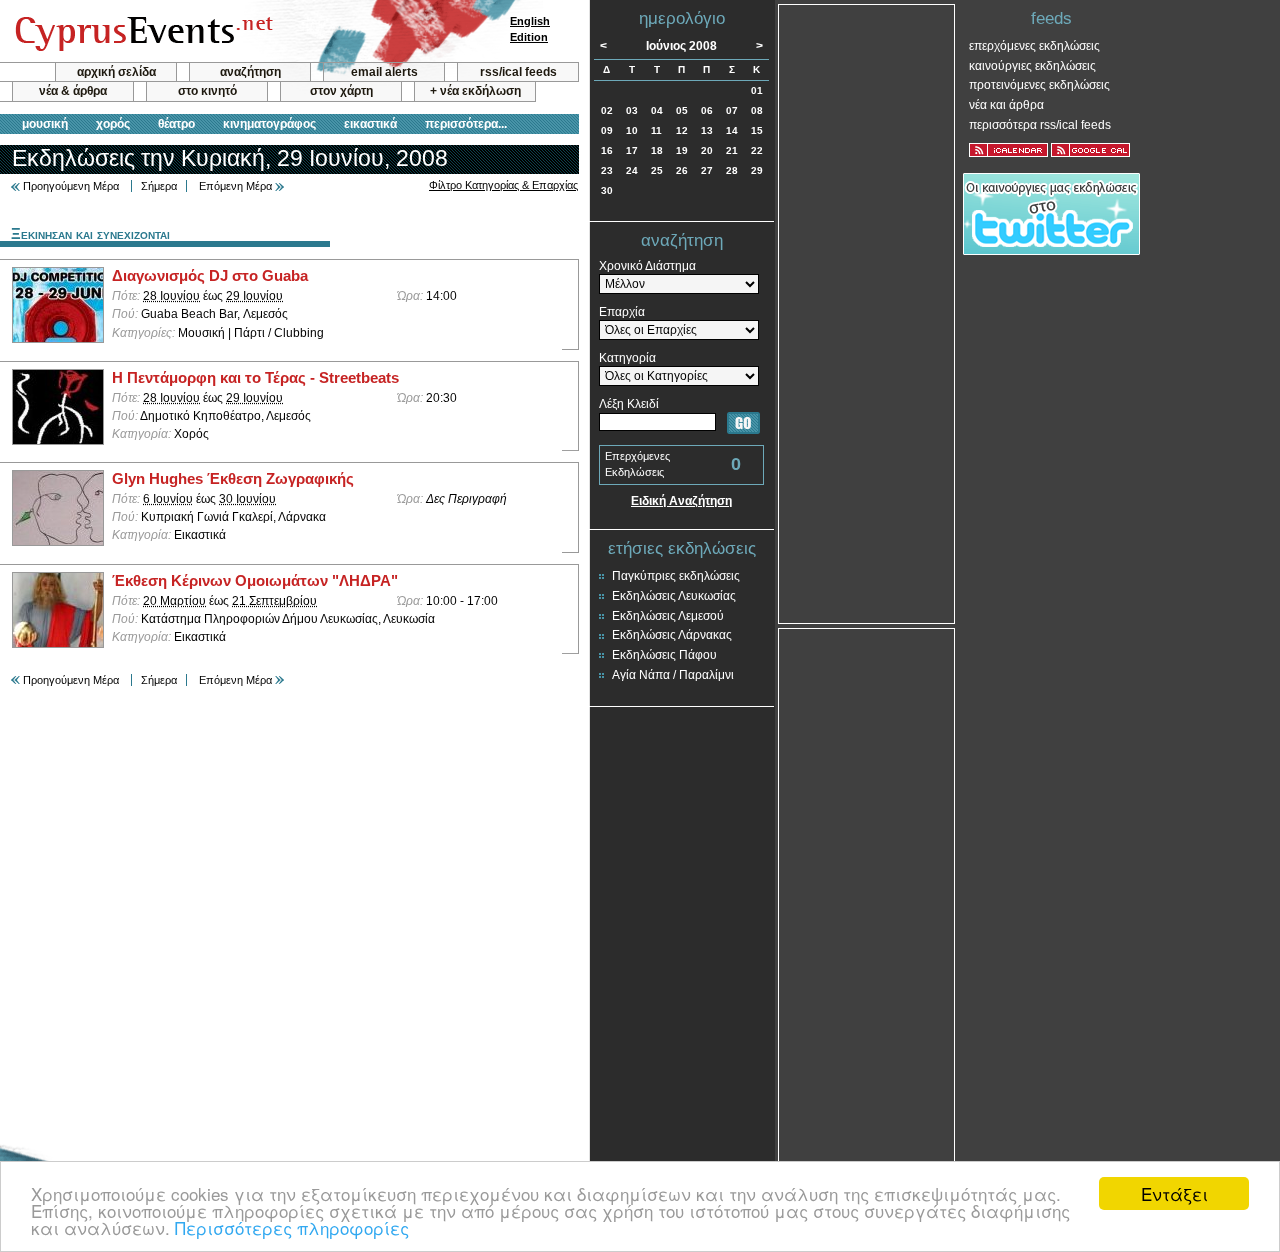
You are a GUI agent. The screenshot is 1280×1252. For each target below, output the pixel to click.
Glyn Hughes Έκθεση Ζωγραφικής (233, 479)
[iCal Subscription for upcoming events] (1008, 150)
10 (632, 130)
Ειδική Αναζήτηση (681, 501)
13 (707, 130)
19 (682, 150)
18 (657, 150)
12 (682, 130)
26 (682, 170)
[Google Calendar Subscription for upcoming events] (1090, 150)
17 (632, 150)
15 (757, 130)
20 (707, 150)
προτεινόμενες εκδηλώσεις (1039, 85)
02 (607, 110)
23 (607, 170)
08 (757, 110)
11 (656, 130)
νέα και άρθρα (1006, 105)
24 (632, 170)
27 (707, 170)
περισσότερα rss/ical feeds (1040, 125)
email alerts (384, 72)
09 (607, 130)
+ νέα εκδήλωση (475, 91)
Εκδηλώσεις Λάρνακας (672, 635)
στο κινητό (207, 91)
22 (757, 150)
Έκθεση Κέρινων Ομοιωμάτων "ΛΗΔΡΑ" (255, 581)
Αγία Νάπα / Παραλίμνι (673, 675)
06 (707, 110)
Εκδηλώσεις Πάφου (664, 655)
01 (757, 90)
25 (657, 170)
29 (757, 170)
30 (607, 190)
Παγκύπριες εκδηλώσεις (676, 576)
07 (732, 110)
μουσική (45, 124)
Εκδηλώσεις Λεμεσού (668, 616)
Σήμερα (159, 186)
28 (732, 170)
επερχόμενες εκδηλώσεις (1034, 46)
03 (632, 110)
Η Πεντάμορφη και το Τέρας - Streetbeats (255, 378)
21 (732, 150)
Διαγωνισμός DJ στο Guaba (210, 276)
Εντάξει (1174, 1193)
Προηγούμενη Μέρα (71, 186)
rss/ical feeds (518, 72)
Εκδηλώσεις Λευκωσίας (674, 596)
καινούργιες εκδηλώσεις (1032, 66)
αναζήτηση (250, 72)
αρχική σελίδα (116, 72)
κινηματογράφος (269, 124)
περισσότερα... (466, 124)
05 (682, 110)
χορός (113, 124)
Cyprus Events (141, 32)
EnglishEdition (530, 29)
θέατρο (176, 124)
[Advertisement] (867, 312)
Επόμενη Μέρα (235, 186)
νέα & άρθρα (73, 91)
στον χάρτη (341, 91)
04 (657, 110)
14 (732, 130)
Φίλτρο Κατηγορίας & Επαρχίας (503, 185)
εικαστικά (370, 124)
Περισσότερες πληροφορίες (292, 1227)
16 (607, 150)
